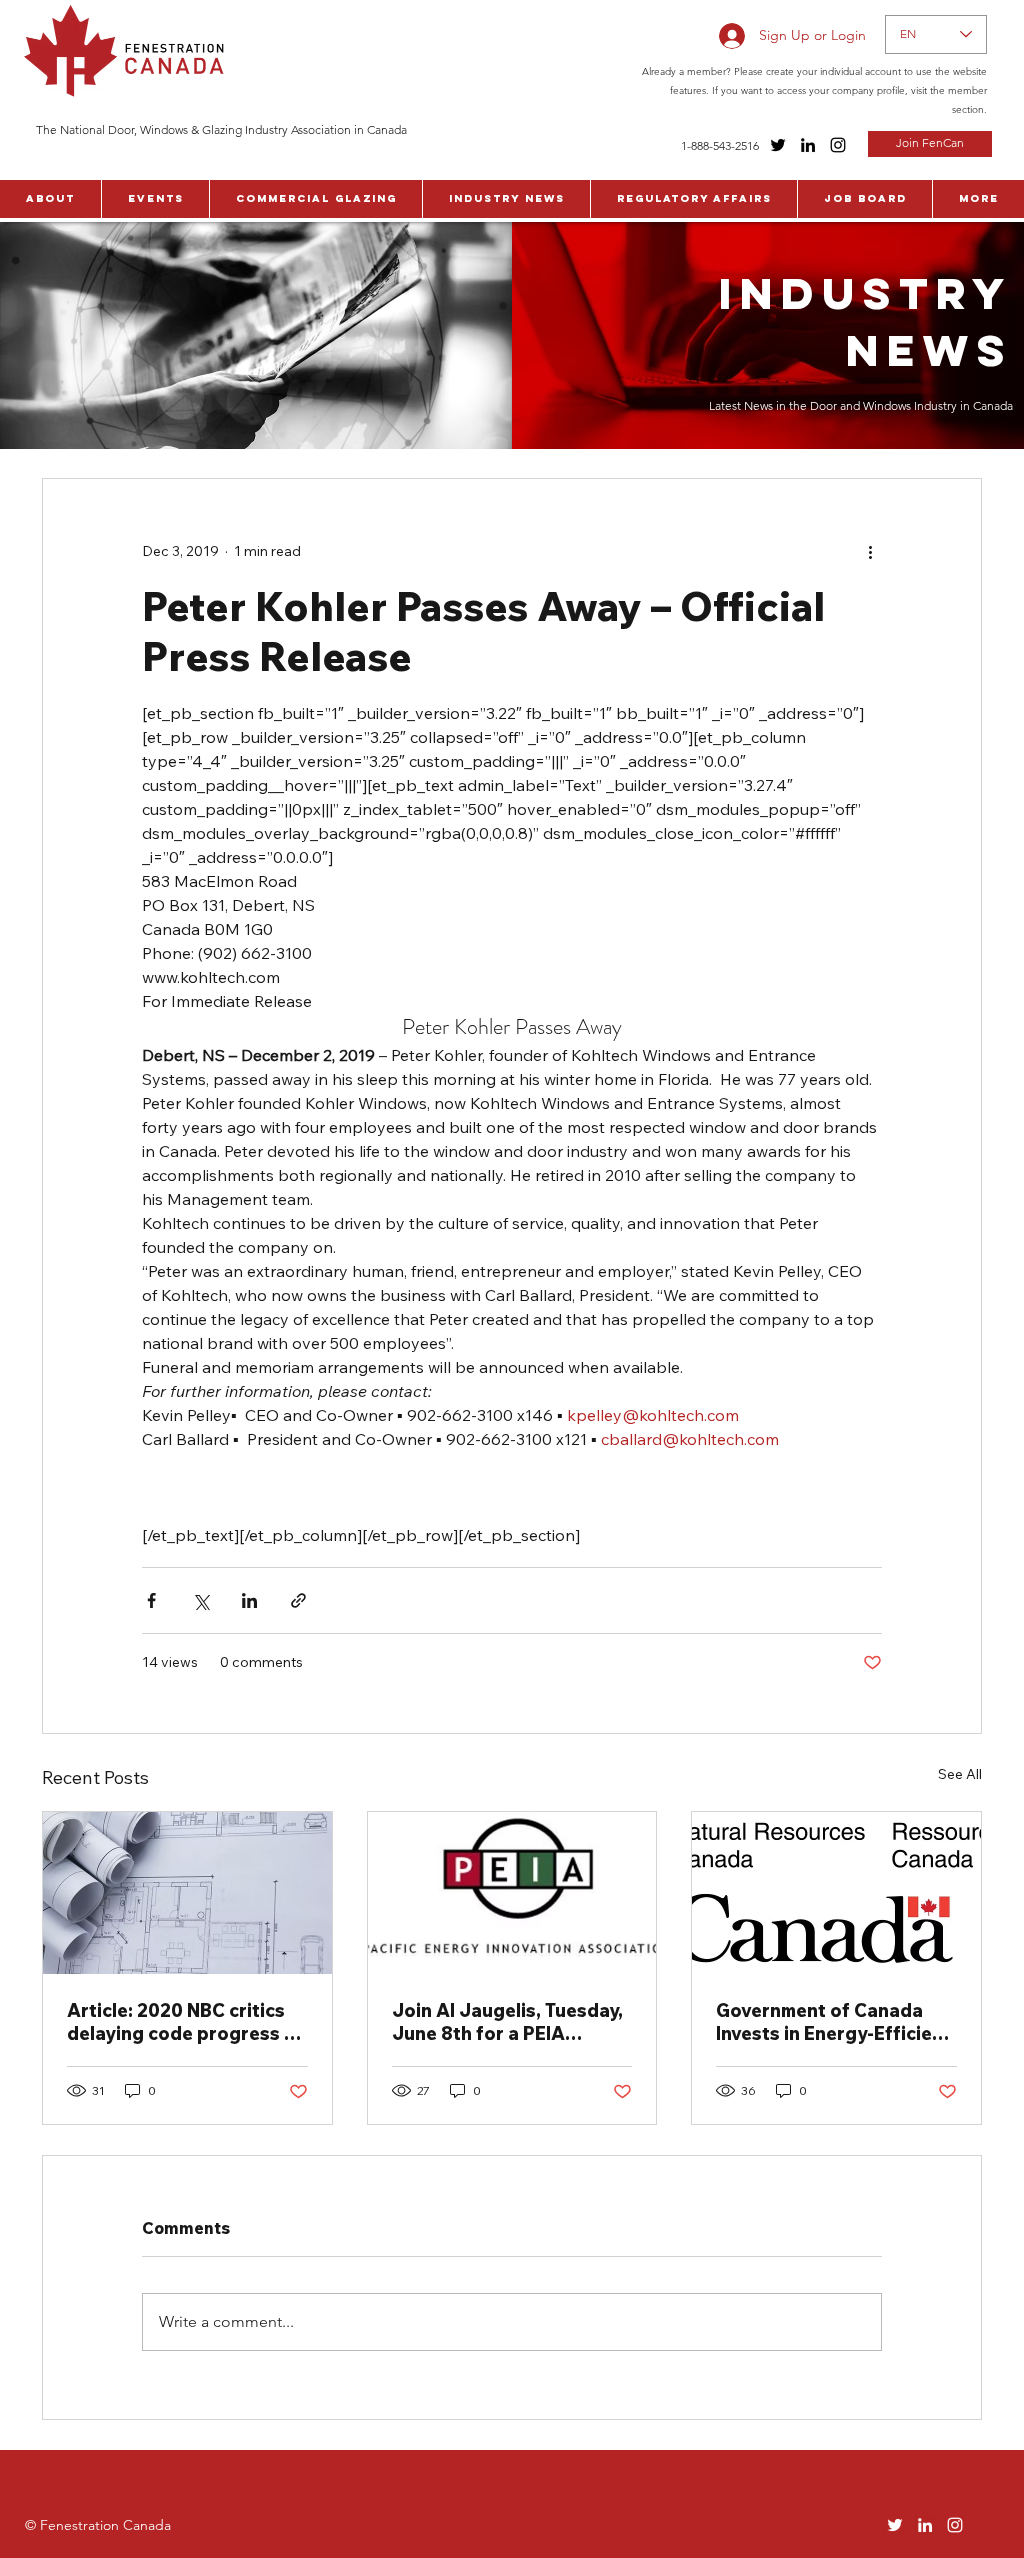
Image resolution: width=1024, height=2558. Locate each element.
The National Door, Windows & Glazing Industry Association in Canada (221, 129)
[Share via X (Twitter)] (200, 1600)
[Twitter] (778, 145)
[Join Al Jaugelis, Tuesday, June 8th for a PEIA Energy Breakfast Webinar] (512, 1893)
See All (960, 1774)
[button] (50, 199)
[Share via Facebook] (151, 1600)
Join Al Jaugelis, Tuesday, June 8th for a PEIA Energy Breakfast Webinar (510, 2022)
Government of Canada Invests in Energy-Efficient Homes (833, 2022)
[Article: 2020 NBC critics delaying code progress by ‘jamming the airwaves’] (187, 1893)
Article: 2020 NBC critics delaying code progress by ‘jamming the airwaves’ (186, 2022)
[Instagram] (838, 145)
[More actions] (870, 551)
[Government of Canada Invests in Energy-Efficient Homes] (836, 1893)
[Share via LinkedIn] (249, 1600)
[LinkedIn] (808, 145)
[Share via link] (298, 1600)
